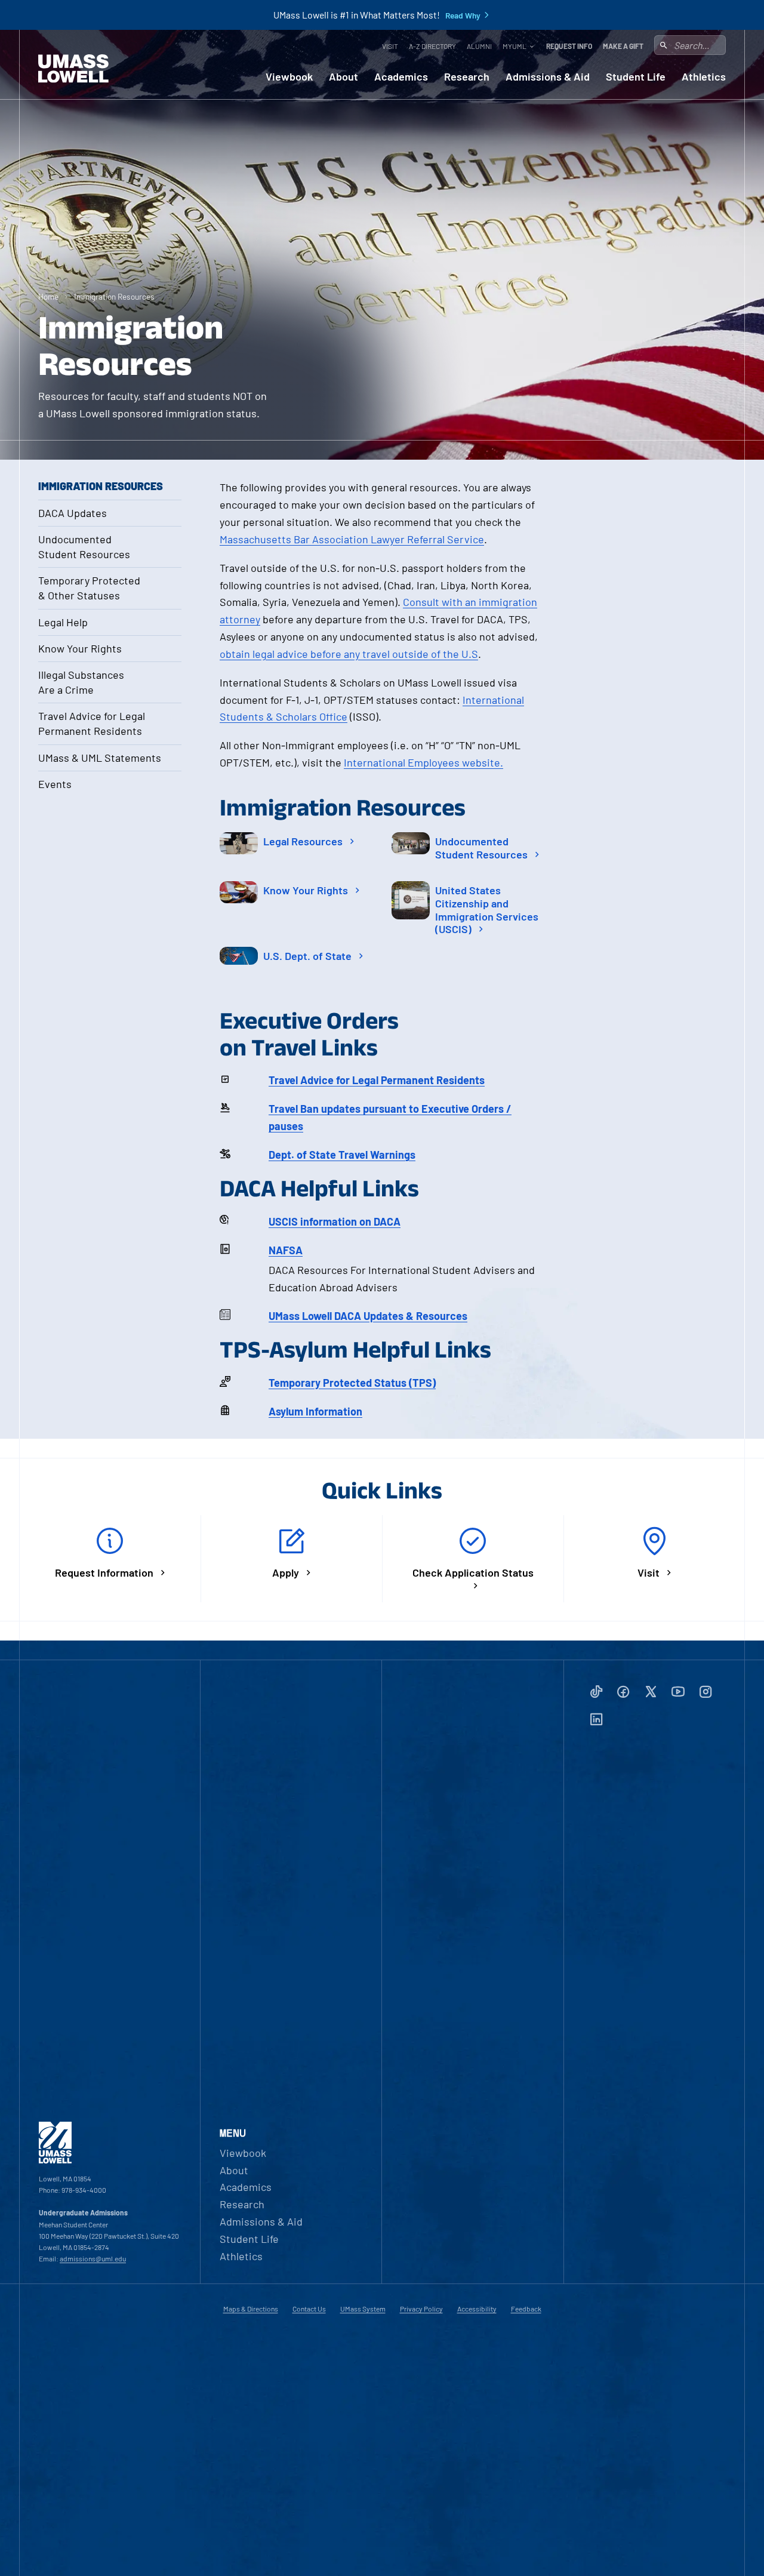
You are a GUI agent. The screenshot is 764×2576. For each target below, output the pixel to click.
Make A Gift (623, 46)
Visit (390, 46)
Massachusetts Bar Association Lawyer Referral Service (352, 539)
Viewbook (289, 77)
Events (55, 784)
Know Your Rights (80, 648)
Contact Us (309, 2309)
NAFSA (286, 1250)
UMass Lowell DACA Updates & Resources (368, 1316)
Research (467, 77)
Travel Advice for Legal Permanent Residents (92, 723)
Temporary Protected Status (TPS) (352, 1383)
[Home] (73, 69)
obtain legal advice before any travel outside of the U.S (349, 654)
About (344, 77)
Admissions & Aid (548, 77)
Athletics (704, 77)
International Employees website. (423, 762)
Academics (401, 77)
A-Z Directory (432, 46)
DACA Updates (73, 513)
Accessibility (477, 2309)
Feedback (526, 2309)
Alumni (479, 46)
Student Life (636, 77)
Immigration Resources (114, 296)
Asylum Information (315, 1411)
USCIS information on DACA (335, 1221)
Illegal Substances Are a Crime (81, 682)
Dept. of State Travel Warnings (342, 1155)
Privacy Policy (421, 2309)
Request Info (569, 46)
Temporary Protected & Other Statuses (89, 588)
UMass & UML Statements (100, 758)
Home (48, 296)
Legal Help (63, 622)
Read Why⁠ (463, 16)
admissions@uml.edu (93, 2258)
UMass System (363, 2309)
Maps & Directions (251, 2309)
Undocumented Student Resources (84, 547)
